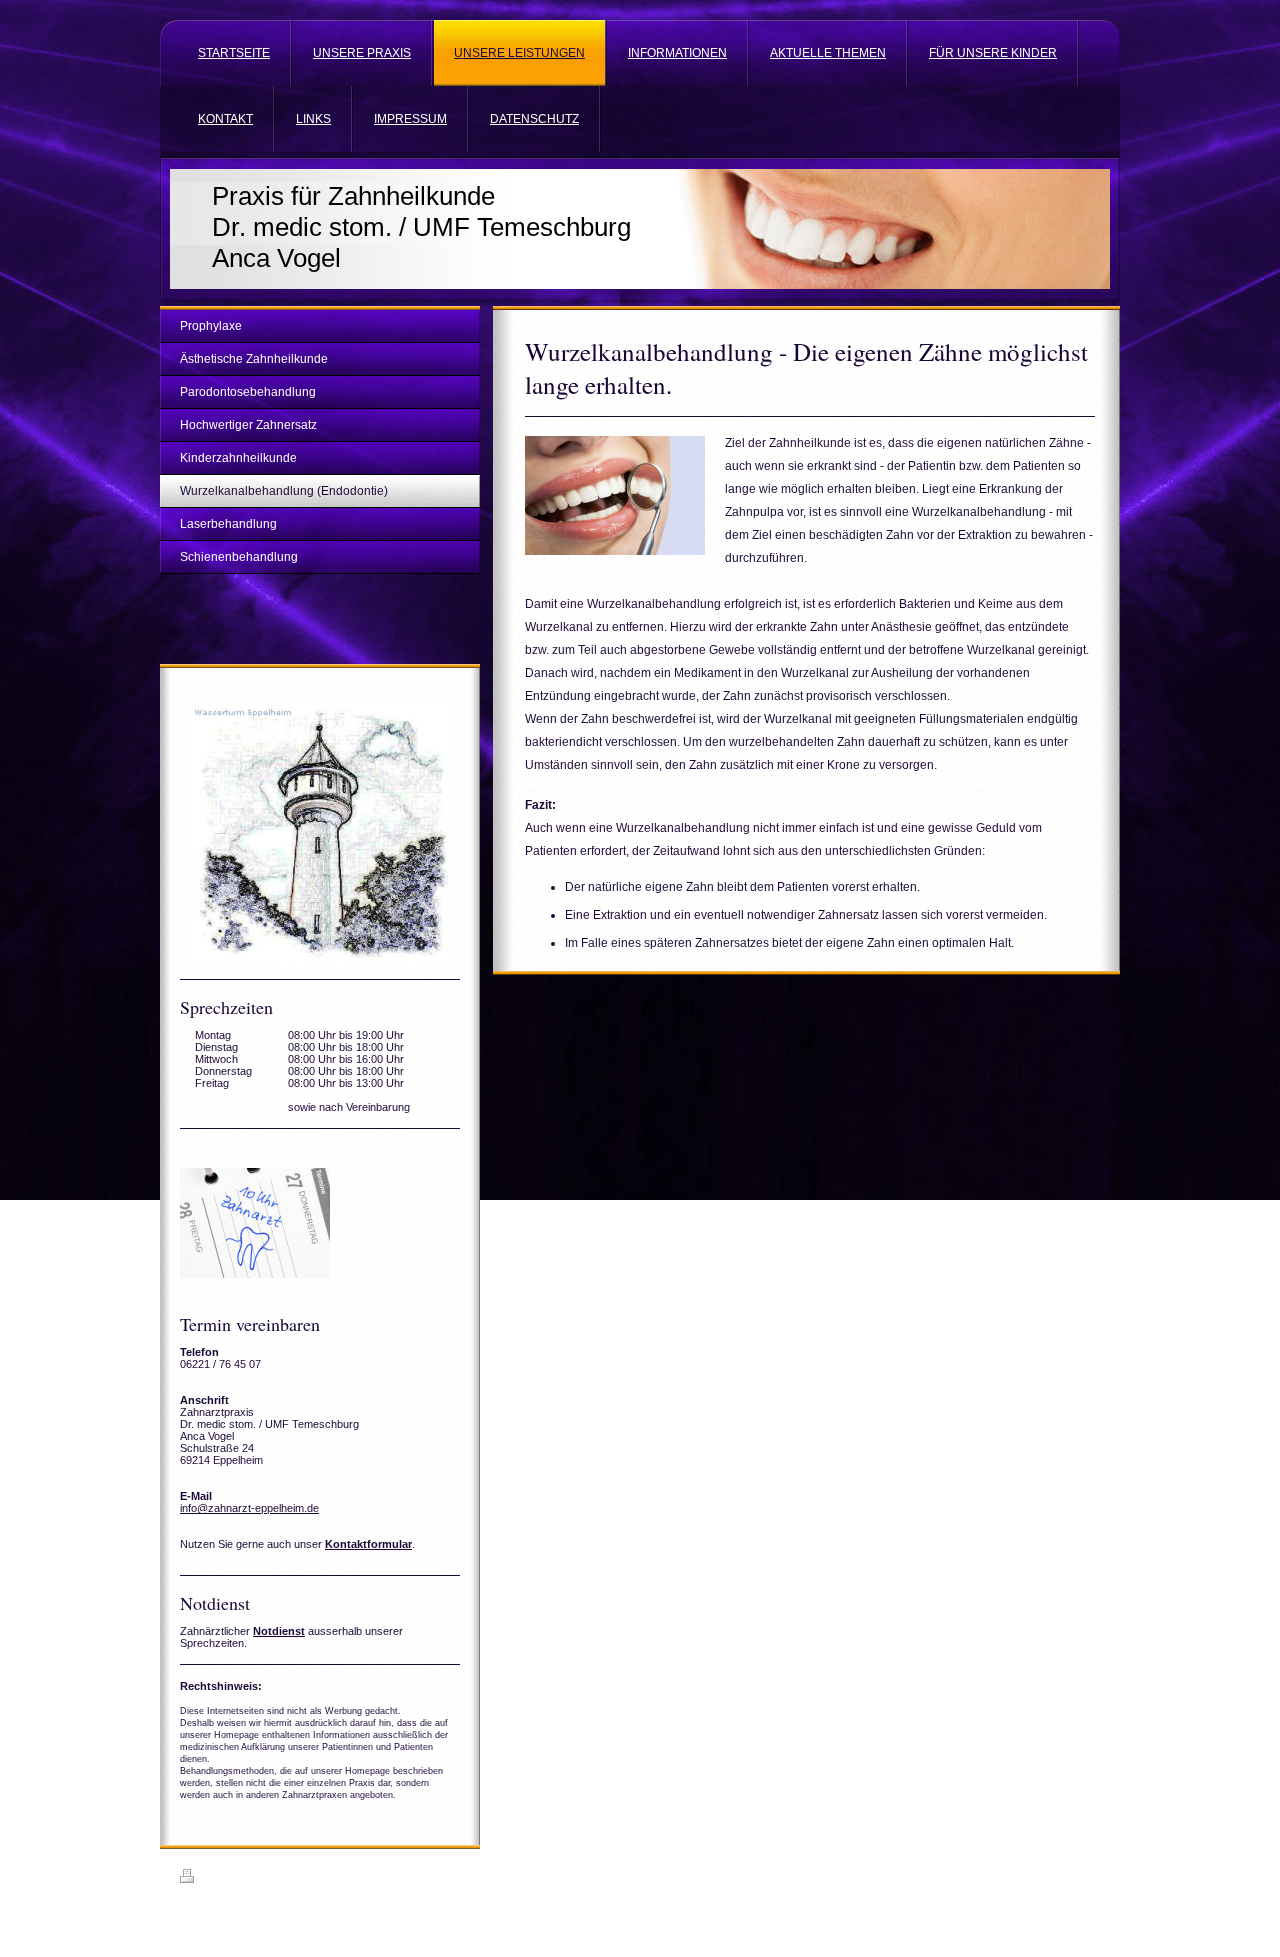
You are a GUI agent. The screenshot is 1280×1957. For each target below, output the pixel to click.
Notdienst (279, 1631)
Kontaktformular (368, 1544)
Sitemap (295, 1879)
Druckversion (234, 1879)
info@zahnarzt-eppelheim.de (249, 1508)
